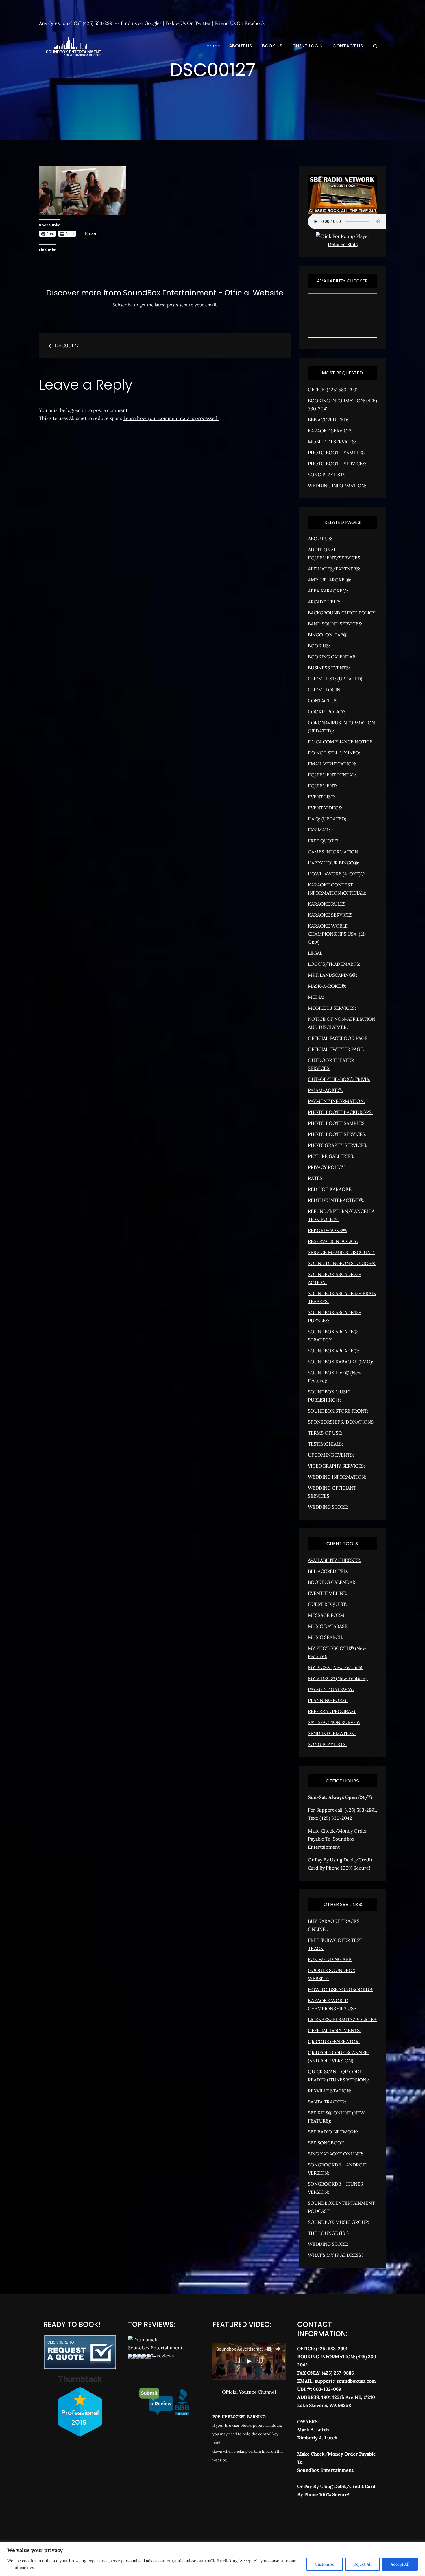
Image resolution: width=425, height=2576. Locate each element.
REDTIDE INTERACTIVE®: (336, 1200)
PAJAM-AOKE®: (325, 1090)
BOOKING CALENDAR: (332, 657)
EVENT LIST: (321, 797)
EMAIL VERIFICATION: (332, 764)
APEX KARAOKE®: (328, 591)
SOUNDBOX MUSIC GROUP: (339, 2222)
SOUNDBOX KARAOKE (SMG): (340, 1362)
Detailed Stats (343, 244)
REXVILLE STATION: (330, 2091)
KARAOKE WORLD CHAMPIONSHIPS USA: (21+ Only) (337, 934)
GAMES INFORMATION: (334, 852)
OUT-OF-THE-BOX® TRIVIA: (339, 1079)
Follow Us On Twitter (188, 23)
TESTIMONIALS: (325, 1444)
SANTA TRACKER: (327, 2102)
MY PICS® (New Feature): (336, 1667)
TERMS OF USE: (325, 1433)
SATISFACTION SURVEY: (334, 1722)
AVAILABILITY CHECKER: (335, 1560)
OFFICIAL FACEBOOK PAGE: (338, 1038)
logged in (76, 410)
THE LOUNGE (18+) (328, 2233)
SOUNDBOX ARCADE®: (333, 1351)
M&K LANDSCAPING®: (333, 975)
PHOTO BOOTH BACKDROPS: (340, 1112)
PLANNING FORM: (328, 1700)
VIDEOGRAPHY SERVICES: (336, 1466)
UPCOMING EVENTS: (331, 1455)
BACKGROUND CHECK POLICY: (342, 613)
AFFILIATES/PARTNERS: (334, 569)
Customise (325, 2564)
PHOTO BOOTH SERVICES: (337, 464)
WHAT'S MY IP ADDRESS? (336, 2255)
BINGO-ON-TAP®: (328, 635)
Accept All (400, 2564)
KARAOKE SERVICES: (331, 431)
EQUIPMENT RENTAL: (332, 775)
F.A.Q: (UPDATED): (328, 819)
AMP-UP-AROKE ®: (329, 580)
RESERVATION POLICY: (333, 1241)
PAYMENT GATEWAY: (331, 1689)
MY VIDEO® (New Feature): (338, 1678)
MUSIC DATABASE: (328, 1626)
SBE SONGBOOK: (327, 2143)
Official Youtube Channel (249, 2392)
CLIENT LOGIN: (308, 46)
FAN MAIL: (319, 830)
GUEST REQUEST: (327, 1604)
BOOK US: (273, 46)
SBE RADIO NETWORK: (333, 2132)
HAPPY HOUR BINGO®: (333, 863)
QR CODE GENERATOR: (334, 2041)
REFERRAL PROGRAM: (332, 1711)
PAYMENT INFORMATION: (336, 1101)
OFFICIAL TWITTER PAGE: (336, 1049)
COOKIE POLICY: (327, 712)
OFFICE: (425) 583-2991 (333, 390)
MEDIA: (316, 997)
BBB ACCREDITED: (328, 420)
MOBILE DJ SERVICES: (332, 442)
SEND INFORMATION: (332, 1733)
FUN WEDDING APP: (330, 1959)
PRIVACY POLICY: (327, 1167)
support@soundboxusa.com (345, 2381)
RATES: (316, 1178)
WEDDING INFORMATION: (337, 486)
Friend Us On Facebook (240, 23)
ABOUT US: (241, 46)
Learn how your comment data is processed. (171, 418)
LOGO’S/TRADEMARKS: (334, 964)
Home (213, 46)
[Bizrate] (322, 2520)
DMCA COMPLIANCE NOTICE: (341, 742)
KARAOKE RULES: (327, 904)
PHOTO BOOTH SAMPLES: (337, 453)
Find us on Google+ (141, 23)
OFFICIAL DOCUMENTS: (334, 2030)
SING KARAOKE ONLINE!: (336, 2154)
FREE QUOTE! (323, 841)
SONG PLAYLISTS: (327, 475)
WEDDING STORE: (328, 1507)
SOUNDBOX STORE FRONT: (338, 1411)
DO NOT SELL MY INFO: (334, 753)
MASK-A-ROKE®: (327, 986)
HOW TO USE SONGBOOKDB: (341, 1989)
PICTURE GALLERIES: (331, 1156)
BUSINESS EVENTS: (329, 668)
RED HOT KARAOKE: (330, 1189)
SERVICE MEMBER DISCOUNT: (341, 1252)
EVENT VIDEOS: (325, 808)
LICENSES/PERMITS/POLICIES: (343, 2019)
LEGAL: (316, 953)
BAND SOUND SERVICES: (335, 624)
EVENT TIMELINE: (328, 1593)
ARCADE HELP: (324, 602)
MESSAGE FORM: (327, 1615)
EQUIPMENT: (323, 786)
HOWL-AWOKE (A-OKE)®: (337, 874)
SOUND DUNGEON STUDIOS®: (342, 1263)
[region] (212, 2559)
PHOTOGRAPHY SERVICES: (338, 1145)
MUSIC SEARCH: (326, 1637)
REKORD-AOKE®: (328, 1230)
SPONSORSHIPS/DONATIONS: (341, 1422)
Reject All (363, 2564)
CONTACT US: (348, 46)
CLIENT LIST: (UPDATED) (335, 679)
